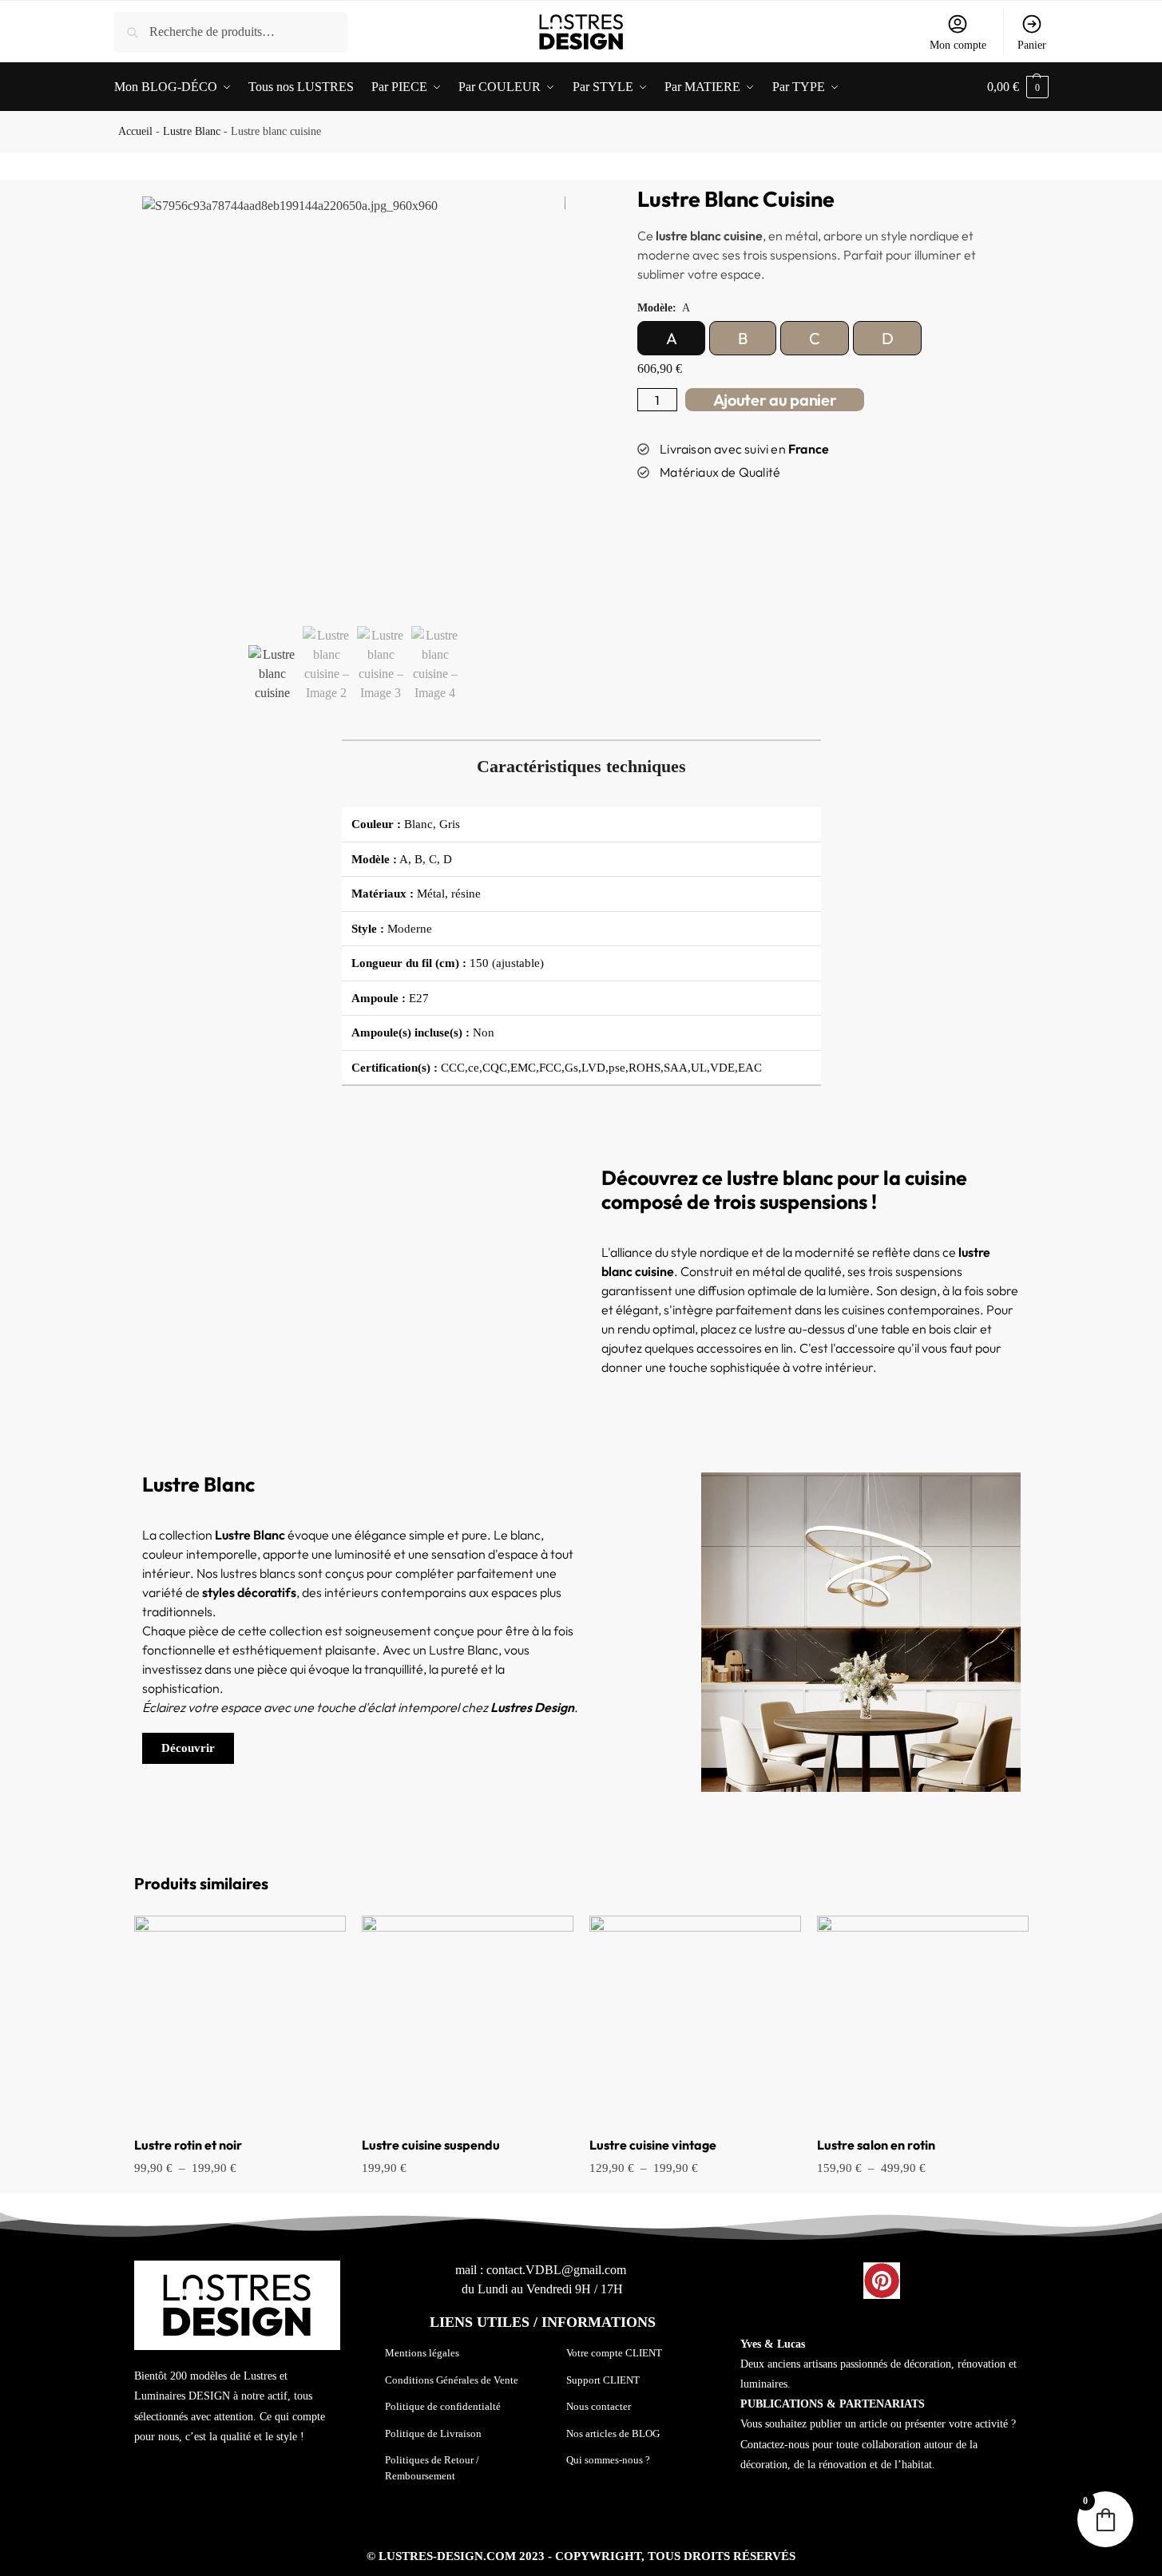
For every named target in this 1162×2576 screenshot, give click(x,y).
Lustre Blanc (192, 131)
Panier (1032, 45)
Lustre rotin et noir (188, 2145)
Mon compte (958, 45)
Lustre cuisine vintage (653, 2145)
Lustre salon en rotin (876, 2145)
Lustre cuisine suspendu (431, 2145)
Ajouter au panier (775, 400)
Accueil (135, 131)
